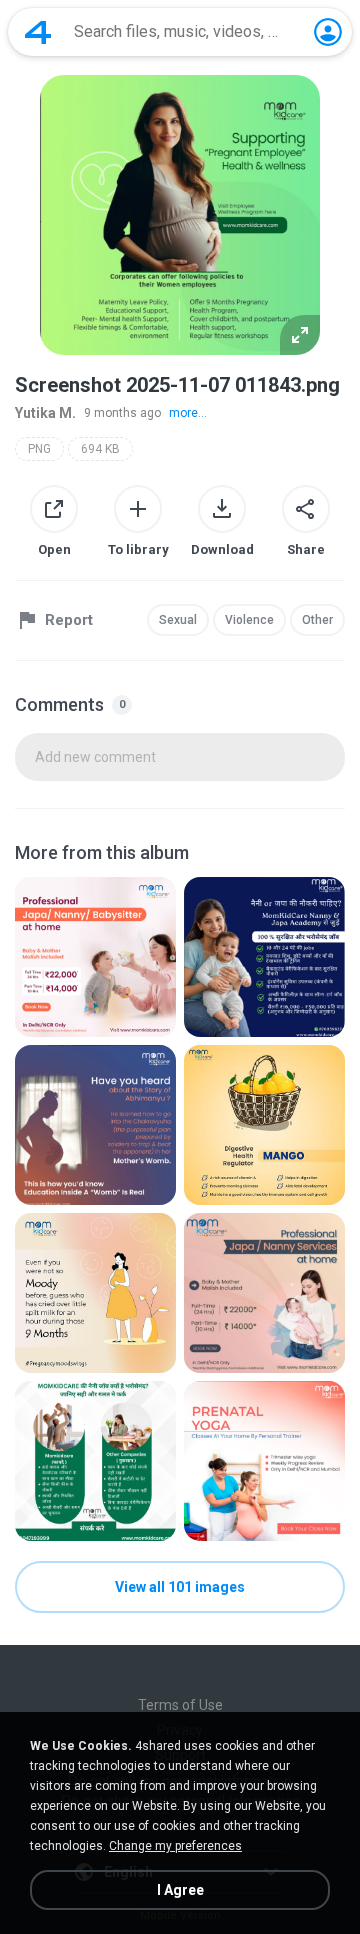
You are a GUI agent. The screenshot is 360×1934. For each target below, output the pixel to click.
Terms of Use (180, 1705)
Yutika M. (45, 413)
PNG (39, 449)
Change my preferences (175, 1846)
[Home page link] (38, 32)
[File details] (95, 957)
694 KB (100, 449)
